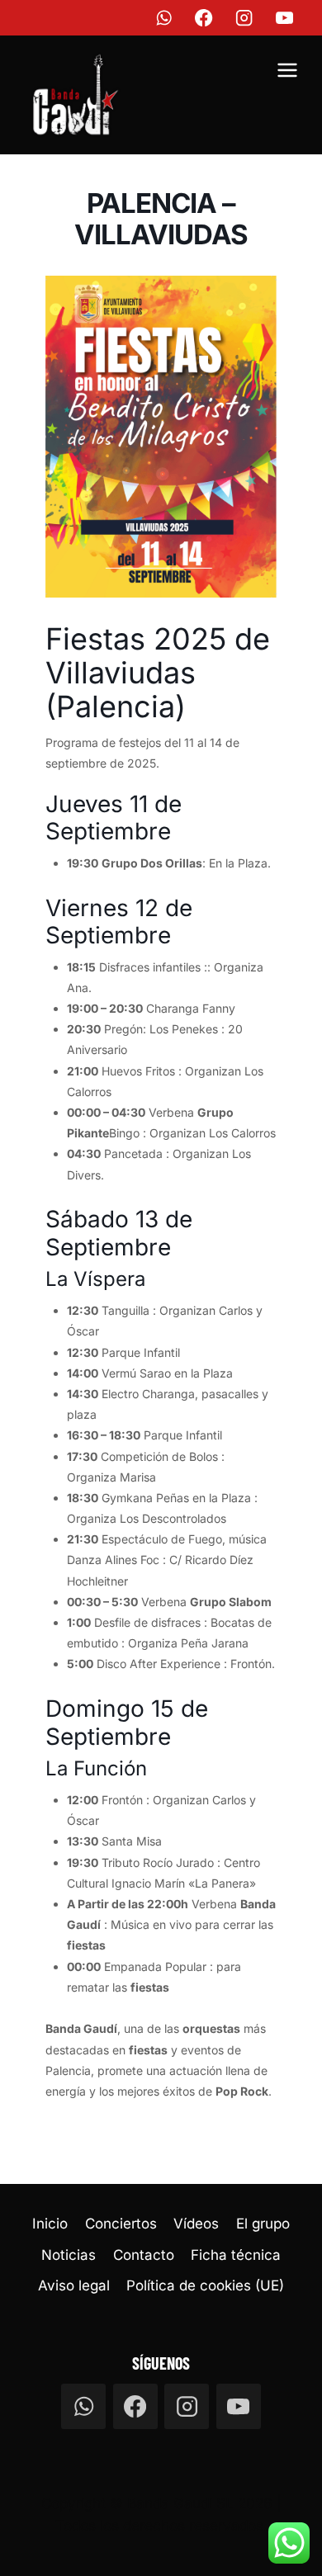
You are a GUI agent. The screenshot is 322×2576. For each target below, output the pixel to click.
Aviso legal (74, 2285)
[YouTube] (285, 18)
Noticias (69, 2255)
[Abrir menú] (287, 73)
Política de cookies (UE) (205, 2285)
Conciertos (121, 2224)
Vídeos (196, 2224)
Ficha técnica (236, 2255)
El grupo (263, 2224)
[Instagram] (245, 18)
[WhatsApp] (164, 18)
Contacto (144, 2255)
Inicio (50, 2224)
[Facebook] (204, 18)
